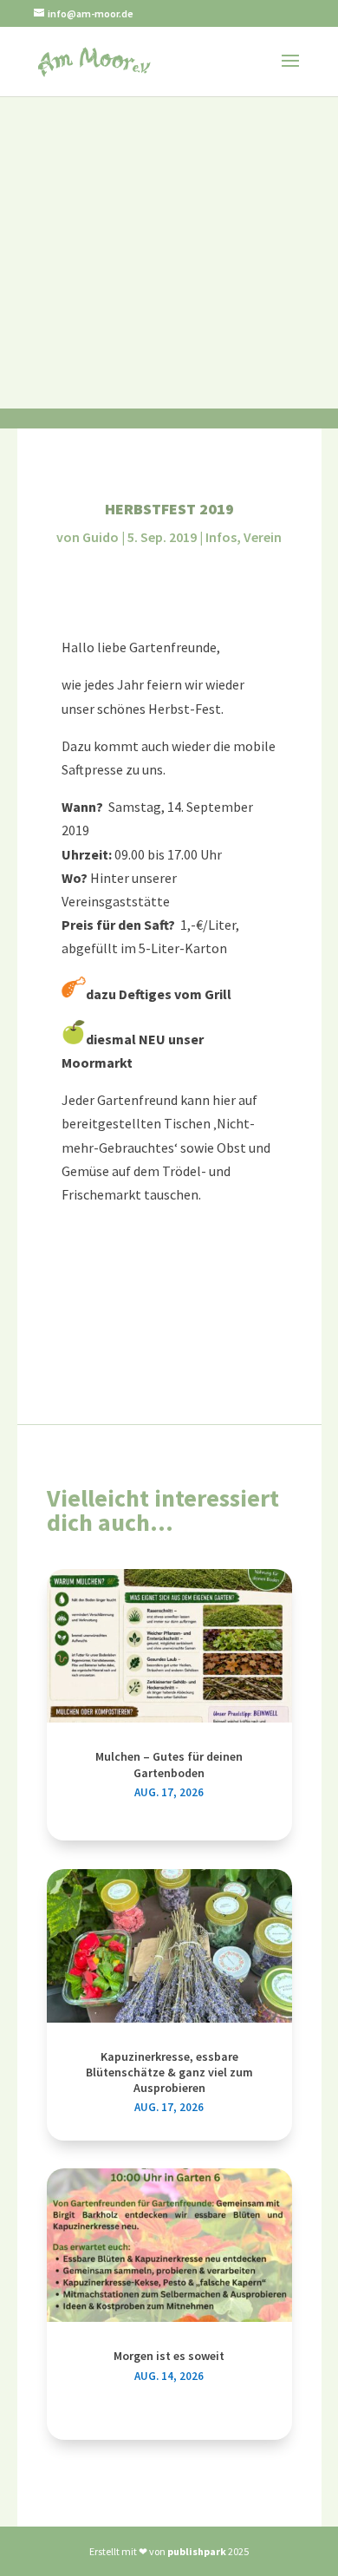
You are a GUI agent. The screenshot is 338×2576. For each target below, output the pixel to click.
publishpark (197, 2551)
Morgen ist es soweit (169, 2356)
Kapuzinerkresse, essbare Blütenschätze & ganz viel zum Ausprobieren (169, 2072)
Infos (221, 537)
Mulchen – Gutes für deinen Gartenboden (169, 1764)
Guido (101, 537)
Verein (263, 537)
